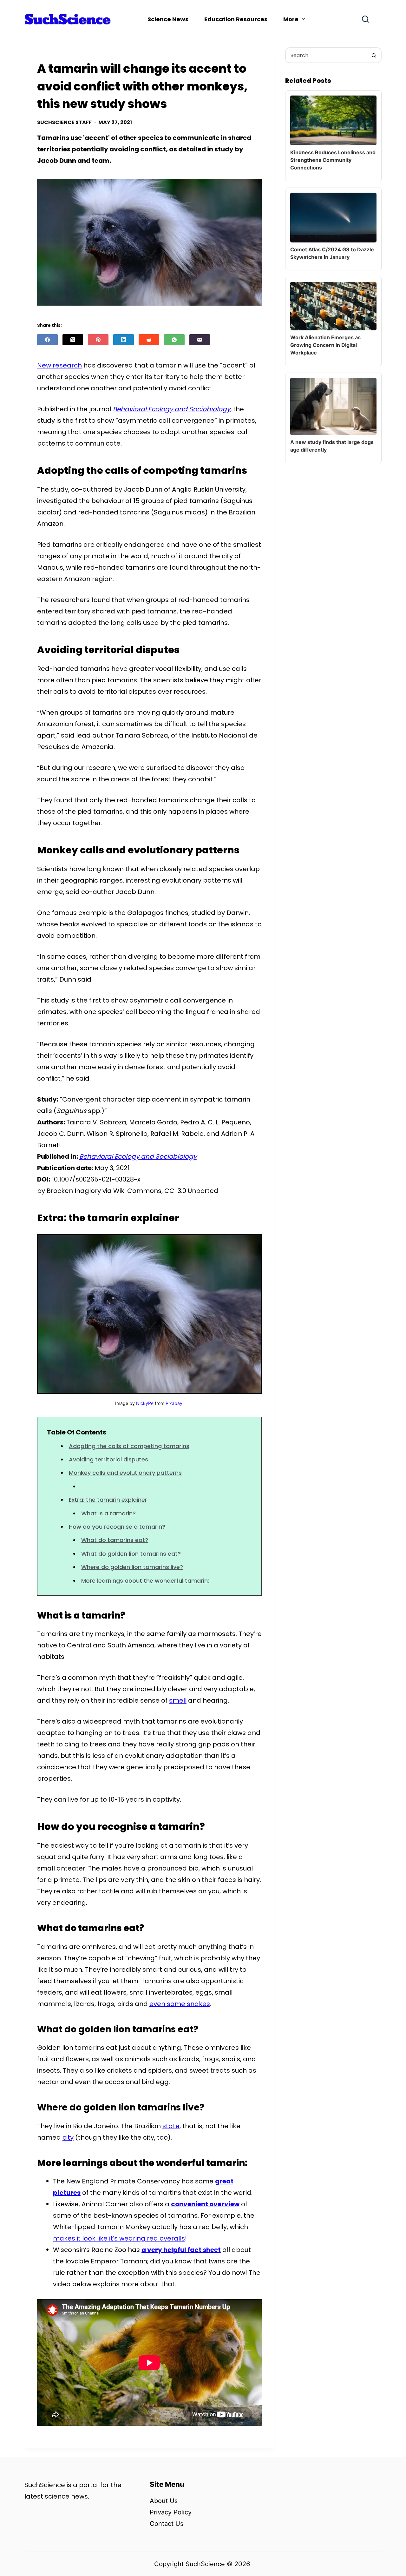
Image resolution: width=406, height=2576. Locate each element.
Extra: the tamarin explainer (108, 1500)
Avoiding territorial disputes (108, 1459)
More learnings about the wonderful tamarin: (145, 1581)
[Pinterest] (98, 340)
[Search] (365, 19)
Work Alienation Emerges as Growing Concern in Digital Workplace (325, 345)
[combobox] (326, 55)
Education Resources (236, 19)
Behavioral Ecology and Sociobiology (172, 409)
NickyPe (145, 1403)
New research (59, 365)
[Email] (200, 340)
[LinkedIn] (124, 340)
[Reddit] (149, 340)
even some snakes (180, 2004)
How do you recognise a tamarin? (117, 1527)
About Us (164, 2501)
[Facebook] (47, 340)
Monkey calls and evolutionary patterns (125, 1473)
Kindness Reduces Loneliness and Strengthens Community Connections (333, 160)
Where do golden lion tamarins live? (132, 1567)
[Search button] (374, 55)
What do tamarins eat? (115, 1540)
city (68, 2137)
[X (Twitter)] (73, 340)
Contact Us (167, 2524)
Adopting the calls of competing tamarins (129, 1446)
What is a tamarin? (108, 1513)
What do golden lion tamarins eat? (131, 1554)
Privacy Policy (171, 2512)
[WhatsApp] (174, 340)
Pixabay (174, 1403)
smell (178, 1700)
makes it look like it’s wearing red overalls (119, 2238)
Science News (168, 19)
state (171, 2126)
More (291, 19)
